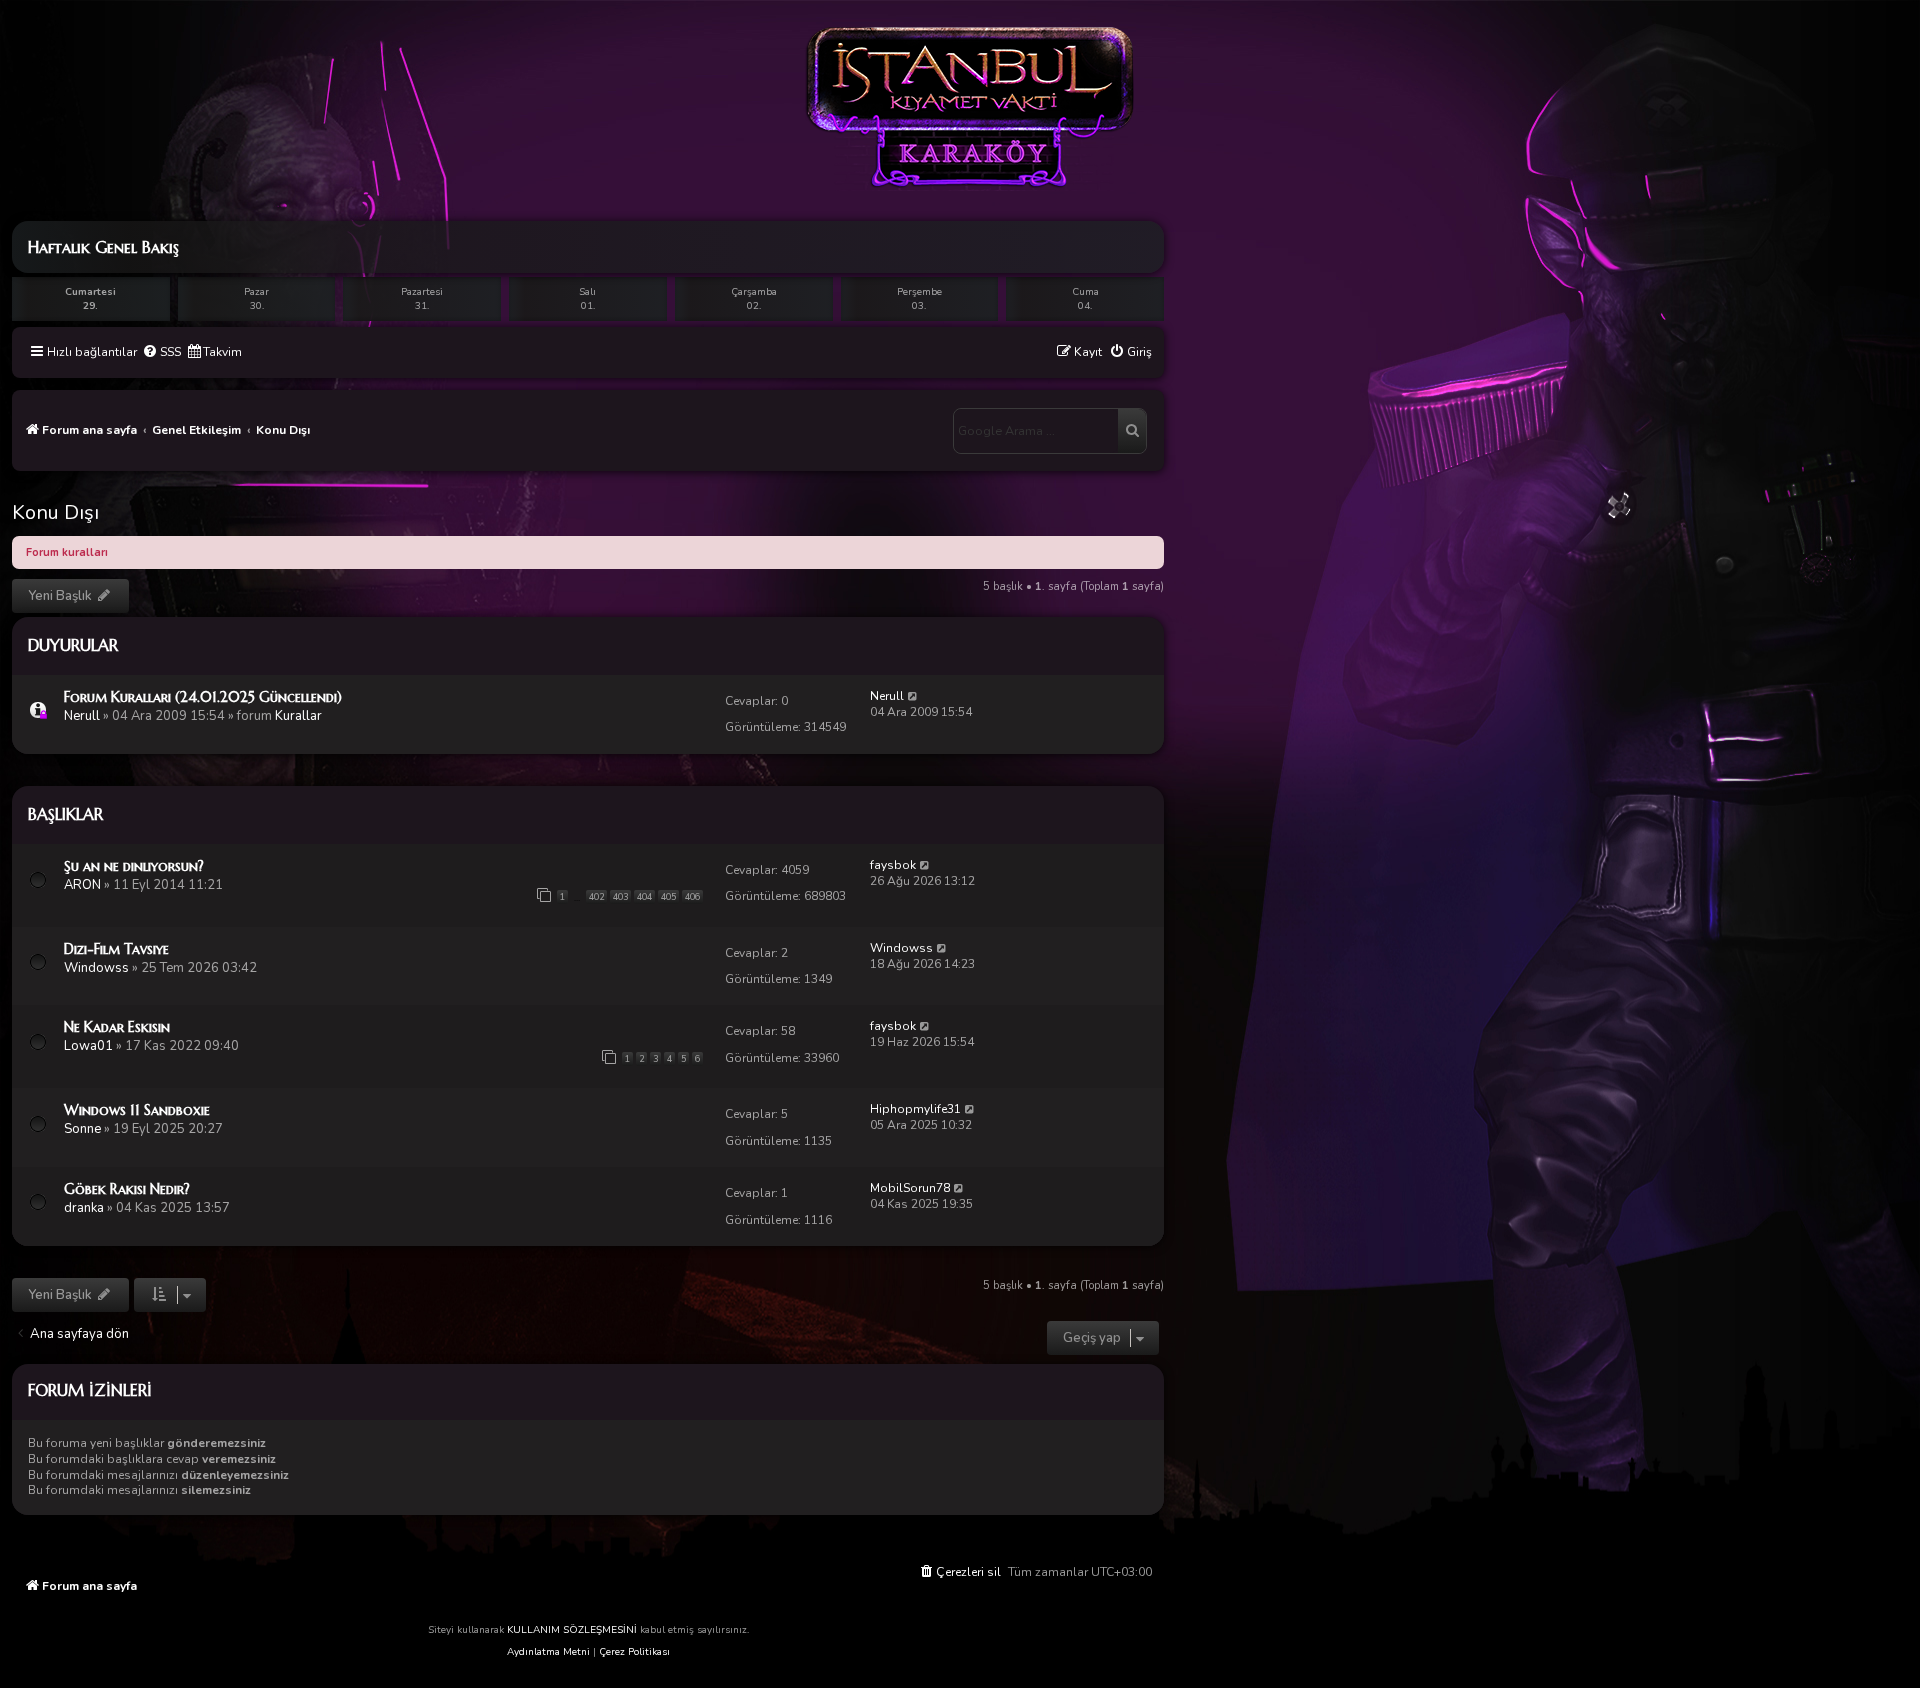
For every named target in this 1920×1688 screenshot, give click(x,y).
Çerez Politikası (634, 1652)
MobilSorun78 (910, 1188)
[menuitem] (161, 352)
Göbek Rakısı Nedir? (127, 1189)
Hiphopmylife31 (915, 1109)
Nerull (82, 716)
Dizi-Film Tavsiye (116, 949)
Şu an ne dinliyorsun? (134, 866)
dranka (84, 1208)
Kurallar (298, 716)
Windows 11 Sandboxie (137, 1110)
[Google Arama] (1132, 431)
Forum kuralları (67, 552)
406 (692, 897)
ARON (82, 885)
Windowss (96, 968)
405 (668, 897)
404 (644, 897)
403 (620, 897)
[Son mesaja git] (913, 696)
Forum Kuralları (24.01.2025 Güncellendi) (203, 697)
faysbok (893, 865)
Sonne (82, 1129)
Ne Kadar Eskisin (117, 1027)
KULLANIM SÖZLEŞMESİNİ (572, 1630)
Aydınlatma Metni (548, 1652)
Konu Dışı (55, 512)
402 (596, 897)
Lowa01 (88, 1046)
